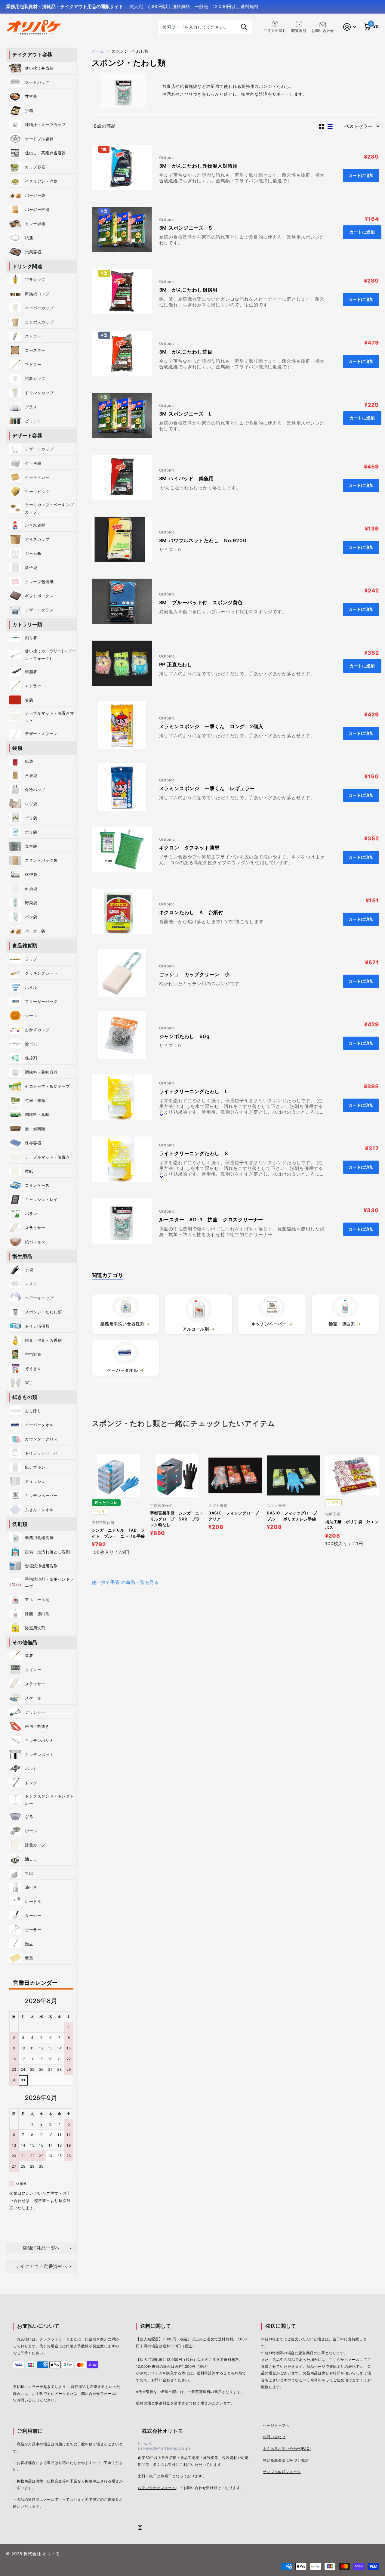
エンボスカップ (39, 322)
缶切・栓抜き (37, 1726)
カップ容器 (35, 167)
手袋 (29, 1269)
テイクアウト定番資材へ (42, 2266)
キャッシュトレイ (41, 1199)
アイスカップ (37, 539)
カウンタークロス (41, 1439)
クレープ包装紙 (39, 582)
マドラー (33, 364)
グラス (31, 407)
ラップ (31, 959)
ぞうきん (33, 1368)
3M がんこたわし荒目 (186, 352)
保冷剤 (31, 1058)
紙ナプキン (35, 1467)
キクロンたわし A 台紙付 (191, 912)
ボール (31, 1831)
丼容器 (31, 96)
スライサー (35, 1228)
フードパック (39, 82)
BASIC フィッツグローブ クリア (235, 1516)
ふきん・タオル (39, 1510)
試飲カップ (35, 379)
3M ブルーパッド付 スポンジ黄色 (201, 602)
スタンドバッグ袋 (41, 860)
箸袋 (29, 700)
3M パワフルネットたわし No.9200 (203, 540)
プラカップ (35, 280)
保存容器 (33, 1143)
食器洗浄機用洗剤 (41, 1566)
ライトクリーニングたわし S (194, 1153)
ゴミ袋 (31, 818)
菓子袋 (31, 567)
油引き (31, 1887)
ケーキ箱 (33, 463)
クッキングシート (41, 973)
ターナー (33, 1916)
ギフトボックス (39, 596)
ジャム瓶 (33, 553)
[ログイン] (350, 27)
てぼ (29, 1873)
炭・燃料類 (35, 1129)
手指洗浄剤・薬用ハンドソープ (49, 1583)
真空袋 (31, 846)
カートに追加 (362, 232)
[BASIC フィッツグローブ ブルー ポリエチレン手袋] (294, 1475)
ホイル (31, 987)
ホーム (98, 51)
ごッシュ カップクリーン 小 (194, 974)
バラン (31, 1214)
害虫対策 (33, 1354)
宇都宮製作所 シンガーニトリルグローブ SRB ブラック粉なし (177, 1519)
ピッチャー (35, 421)
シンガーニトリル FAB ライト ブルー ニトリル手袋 (119, 1533)
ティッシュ (35, 1481)
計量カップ (35, 1845)
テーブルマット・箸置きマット (49, 717)
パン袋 (31, 917)
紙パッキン (35, 1242)
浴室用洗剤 (35, 1628)
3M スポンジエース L (186, 414)
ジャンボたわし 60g (184, 1036)
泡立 (29, 1944)
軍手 (29, 1383)
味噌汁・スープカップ (45, 125)
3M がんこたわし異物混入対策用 (199, 166)
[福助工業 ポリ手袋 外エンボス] (352, 1475)
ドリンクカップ (39, 393)
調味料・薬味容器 (41, 1072)
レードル (33, 1901)
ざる (29, 1817)
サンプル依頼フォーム (282, 2472)
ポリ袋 (31, 832)
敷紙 (29, 1171)
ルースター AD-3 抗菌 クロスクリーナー (211, 1220)
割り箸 (31, 638)
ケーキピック (37, 491)
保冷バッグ (35, 790)
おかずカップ (37, 1030)
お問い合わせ (274, 2437)
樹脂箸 (31, 672)
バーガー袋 (35, 195)
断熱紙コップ (37, 294)
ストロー (33, 336)
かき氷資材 (35, 525)
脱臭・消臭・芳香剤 (43, 1340)
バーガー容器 (37, 209)
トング (31, 1783)
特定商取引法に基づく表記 (286, 2460)
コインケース (37, 1185)
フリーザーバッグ (41, 1001)
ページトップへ (276, 2426)
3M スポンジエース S (188, 228)
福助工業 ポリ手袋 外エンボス (352, 1525)
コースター (35, 350)
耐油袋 (31, 889)
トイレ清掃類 (37, 1326)
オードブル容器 (39, 139)
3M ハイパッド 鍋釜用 (187, 478)
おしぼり (33, 1411)
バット (31, 1769)
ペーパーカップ (39, 308)
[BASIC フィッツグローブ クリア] (235, 1475)
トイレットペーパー (43, 1453)
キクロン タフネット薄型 (189, 848)
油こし (31, 1859)
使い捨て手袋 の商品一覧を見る (125, 1582)
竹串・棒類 (35, 1100)
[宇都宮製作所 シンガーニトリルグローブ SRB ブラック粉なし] (177, 1475)
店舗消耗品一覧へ (41, 2248)
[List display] (330, 126)
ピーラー (33, 1930)
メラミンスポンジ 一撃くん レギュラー (207, 788)
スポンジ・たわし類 (43, 1312)
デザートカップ (39, 449)
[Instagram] (140, 2527)
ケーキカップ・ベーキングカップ (49, 508)
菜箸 (29, 1656)
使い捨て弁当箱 (39, 68)
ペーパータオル (39, 1425)
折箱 (29, 110)
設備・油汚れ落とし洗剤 (48, 1552)
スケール (33, 1698)
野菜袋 (31, 903)
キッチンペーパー (41, 1495)
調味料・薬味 (37, 1115)
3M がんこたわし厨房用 (188, 290)
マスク (31, 1284)
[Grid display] (322, 126)
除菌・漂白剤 (37, 1614)
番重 (29, 1958)
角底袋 (31, 775)
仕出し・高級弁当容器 (45, 153)
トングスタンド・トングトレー (49, 1800)
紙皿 (29, 238)
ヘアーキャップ (39, 1298)
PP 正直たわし (178, 664)
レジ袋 (33, 804)
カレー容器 (35, 224)
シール (31, 1016)
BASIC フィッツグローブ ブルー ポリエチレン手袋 (294, 1516)
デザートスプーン (41, 734)
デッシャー (35, 1712)
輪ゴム (31, 1044)
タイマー (33, 1670)
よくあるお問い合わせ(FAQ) (287, 2449)
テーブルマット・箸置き (48, 1157)
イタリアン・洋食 (41, 181)
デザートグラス (39, 610)
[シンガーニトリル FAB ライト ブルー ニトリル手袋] (119, 1475)
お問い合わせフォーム (157, 2488)
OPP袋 (31, 874)
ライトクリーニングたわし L (193, 1091)
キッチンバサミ (39, 1740)
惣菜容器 (33, 252)
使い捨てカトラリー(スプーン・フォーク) (50, 654)
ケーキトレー (37, 477)
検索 (244, 27)
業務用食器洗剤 (39, 1538)
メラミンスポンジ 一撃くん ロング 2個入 (211, 726)
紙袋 (29, 761)
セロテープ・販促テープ (48, 1086)
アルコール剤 (37, 1600)
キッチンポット (39, 1755)
